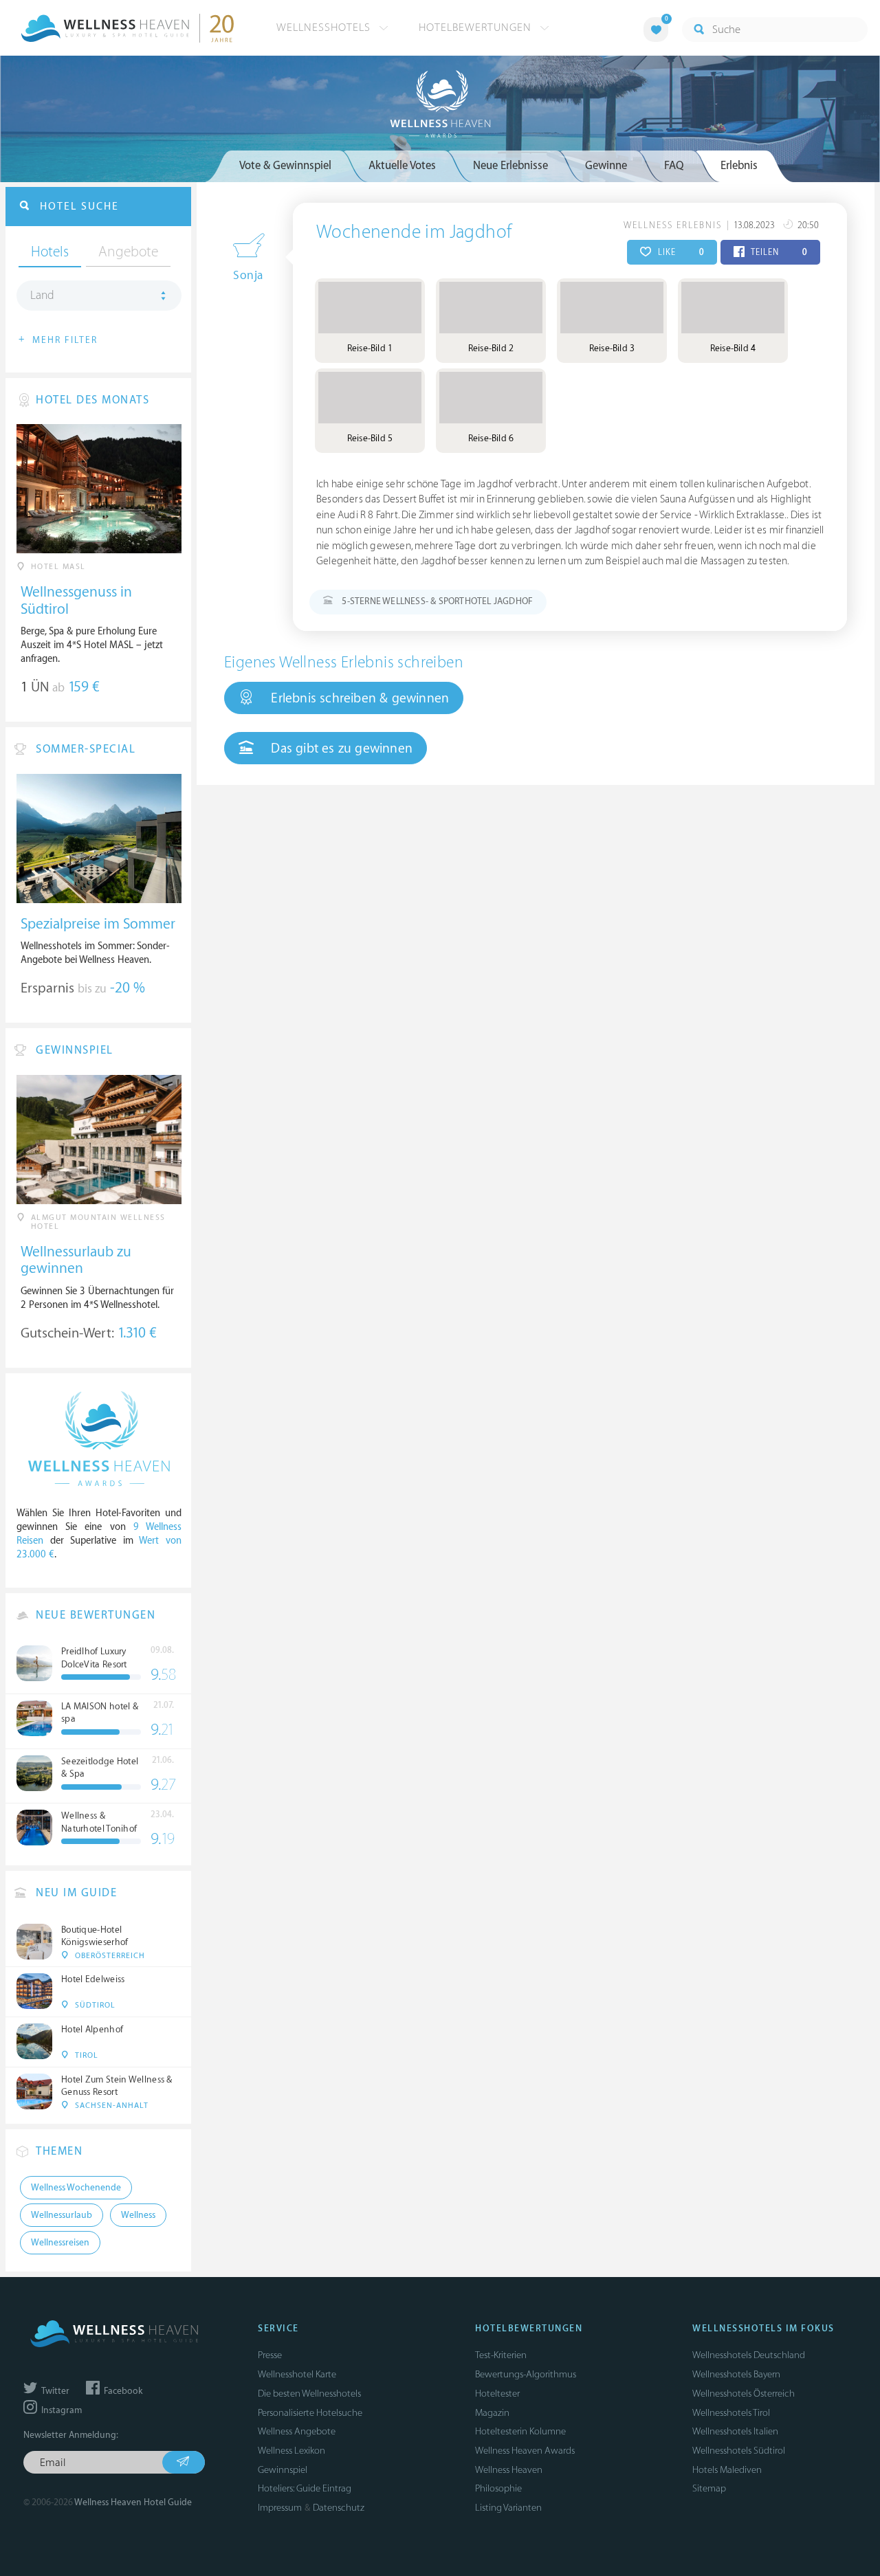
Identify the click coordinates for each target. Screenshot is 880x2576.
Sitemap (709, 2488)
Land (42, 296)
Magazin (492, 2413)
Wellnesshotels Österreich (744, 2394)
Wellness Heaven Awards (525, 2451)
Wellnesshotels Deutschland (749, 2355)
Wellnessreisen (60, 2243)
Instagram (60, 2410)
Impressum (280, 2508)
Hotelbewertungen (477, 27)
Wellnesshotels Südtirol (739, 2451)
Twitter (54, 2391)
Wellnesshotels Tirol (731, 2413)
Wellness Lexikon (291, 2451)
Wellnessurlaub (62, 2215)
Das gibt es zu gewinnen (340, 748)
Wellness (138, 2215)
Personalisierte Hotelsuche (310, 2413)
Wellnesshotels (325, 27)
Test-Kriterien (501, 2355)
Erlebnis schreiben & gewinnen (358, 698)
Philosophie (498, 2488)
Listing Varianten (508, 2508)
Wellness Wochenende (76, 2188)
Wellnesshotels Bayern (736, 2374)
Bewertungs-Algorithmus (526, 2374)
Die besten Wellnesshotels (309, 2394)
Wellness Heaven (509, 2470)
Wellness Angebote (297, 2431)
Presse (270, 2355)
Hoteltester (497, 2394)
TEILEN (778, 252)
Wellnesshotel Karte (297, 2374)
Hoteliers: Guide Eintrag (305, 2488)
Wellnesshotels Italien (735, 2431)
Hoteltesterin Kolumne (520, 2431)
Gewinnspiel (283, 2470)
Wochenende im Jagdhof (414, 232)
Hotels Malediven (727, 2470)
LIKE (680, 252)
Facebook (122, 2391)
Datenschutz (339, 2508)
